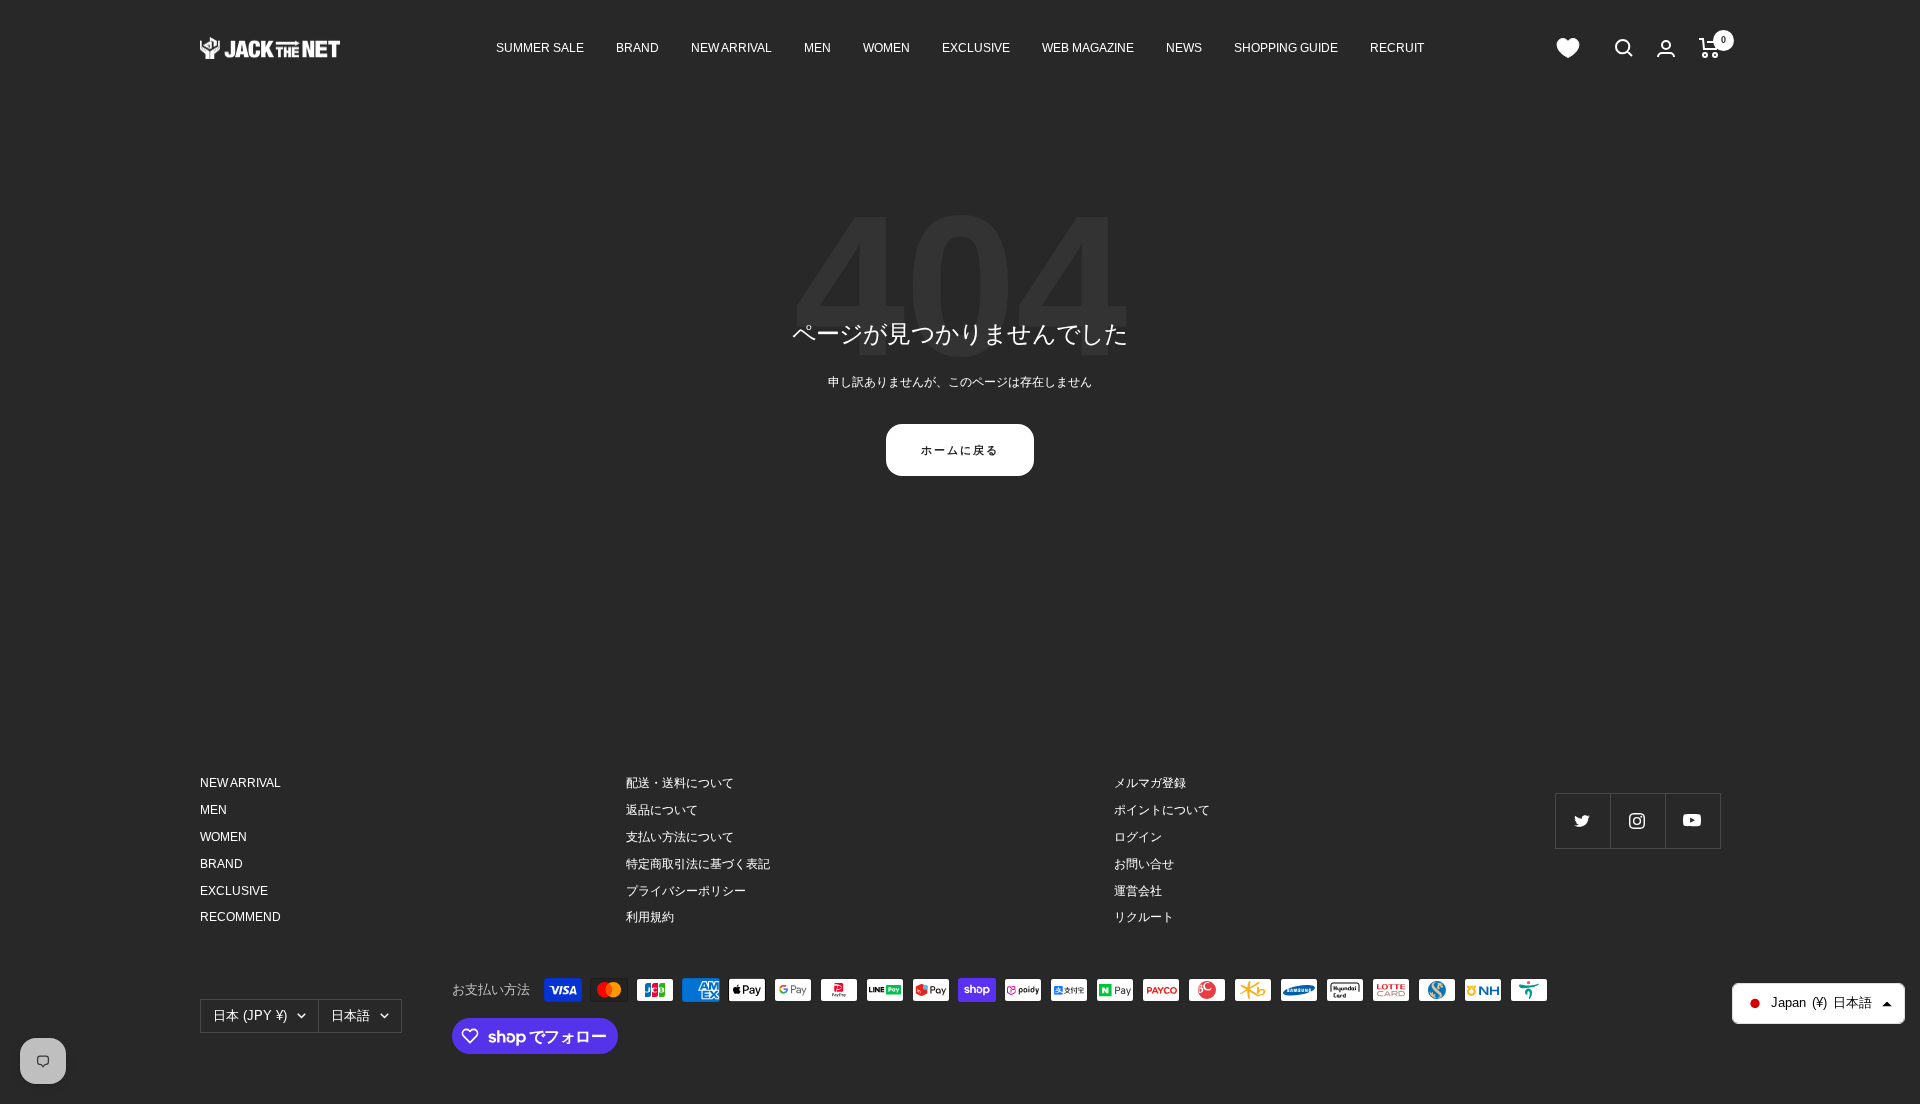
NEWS (1184, 48)
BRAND (637, 48)
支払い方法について (680, 837)
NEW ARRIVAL (731, 48)
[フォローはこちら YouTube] (1692, 820)
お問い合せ (1144, 864)
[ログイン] (1666, 48)
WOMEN (886, 48)
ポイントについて (1162, 810)
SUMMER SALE (540, 48)
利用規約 (650, 917)
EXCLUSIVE (976, 48)
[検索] (1624, 48)
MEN (817, 48)
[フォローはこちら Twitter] (1582, 820)
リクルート (1144, 917)
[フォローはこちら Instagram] (1637, 820)
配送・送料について (680, 783)
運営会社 (1138, 891)
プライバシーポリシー (686, 891)
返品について (662, 810)
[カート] (1709, 48)
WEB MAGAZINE (1088, 48)
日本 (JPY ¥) (250, 1015)
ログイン (1138, 837)
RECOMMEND (240, 917)
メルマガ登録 (1150, 783)
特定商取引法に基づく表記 (698, 864)
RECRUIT (1397, 48)
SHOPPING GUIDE (1286, 48)
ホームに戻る (960, 450)
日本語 (350, 1015)
